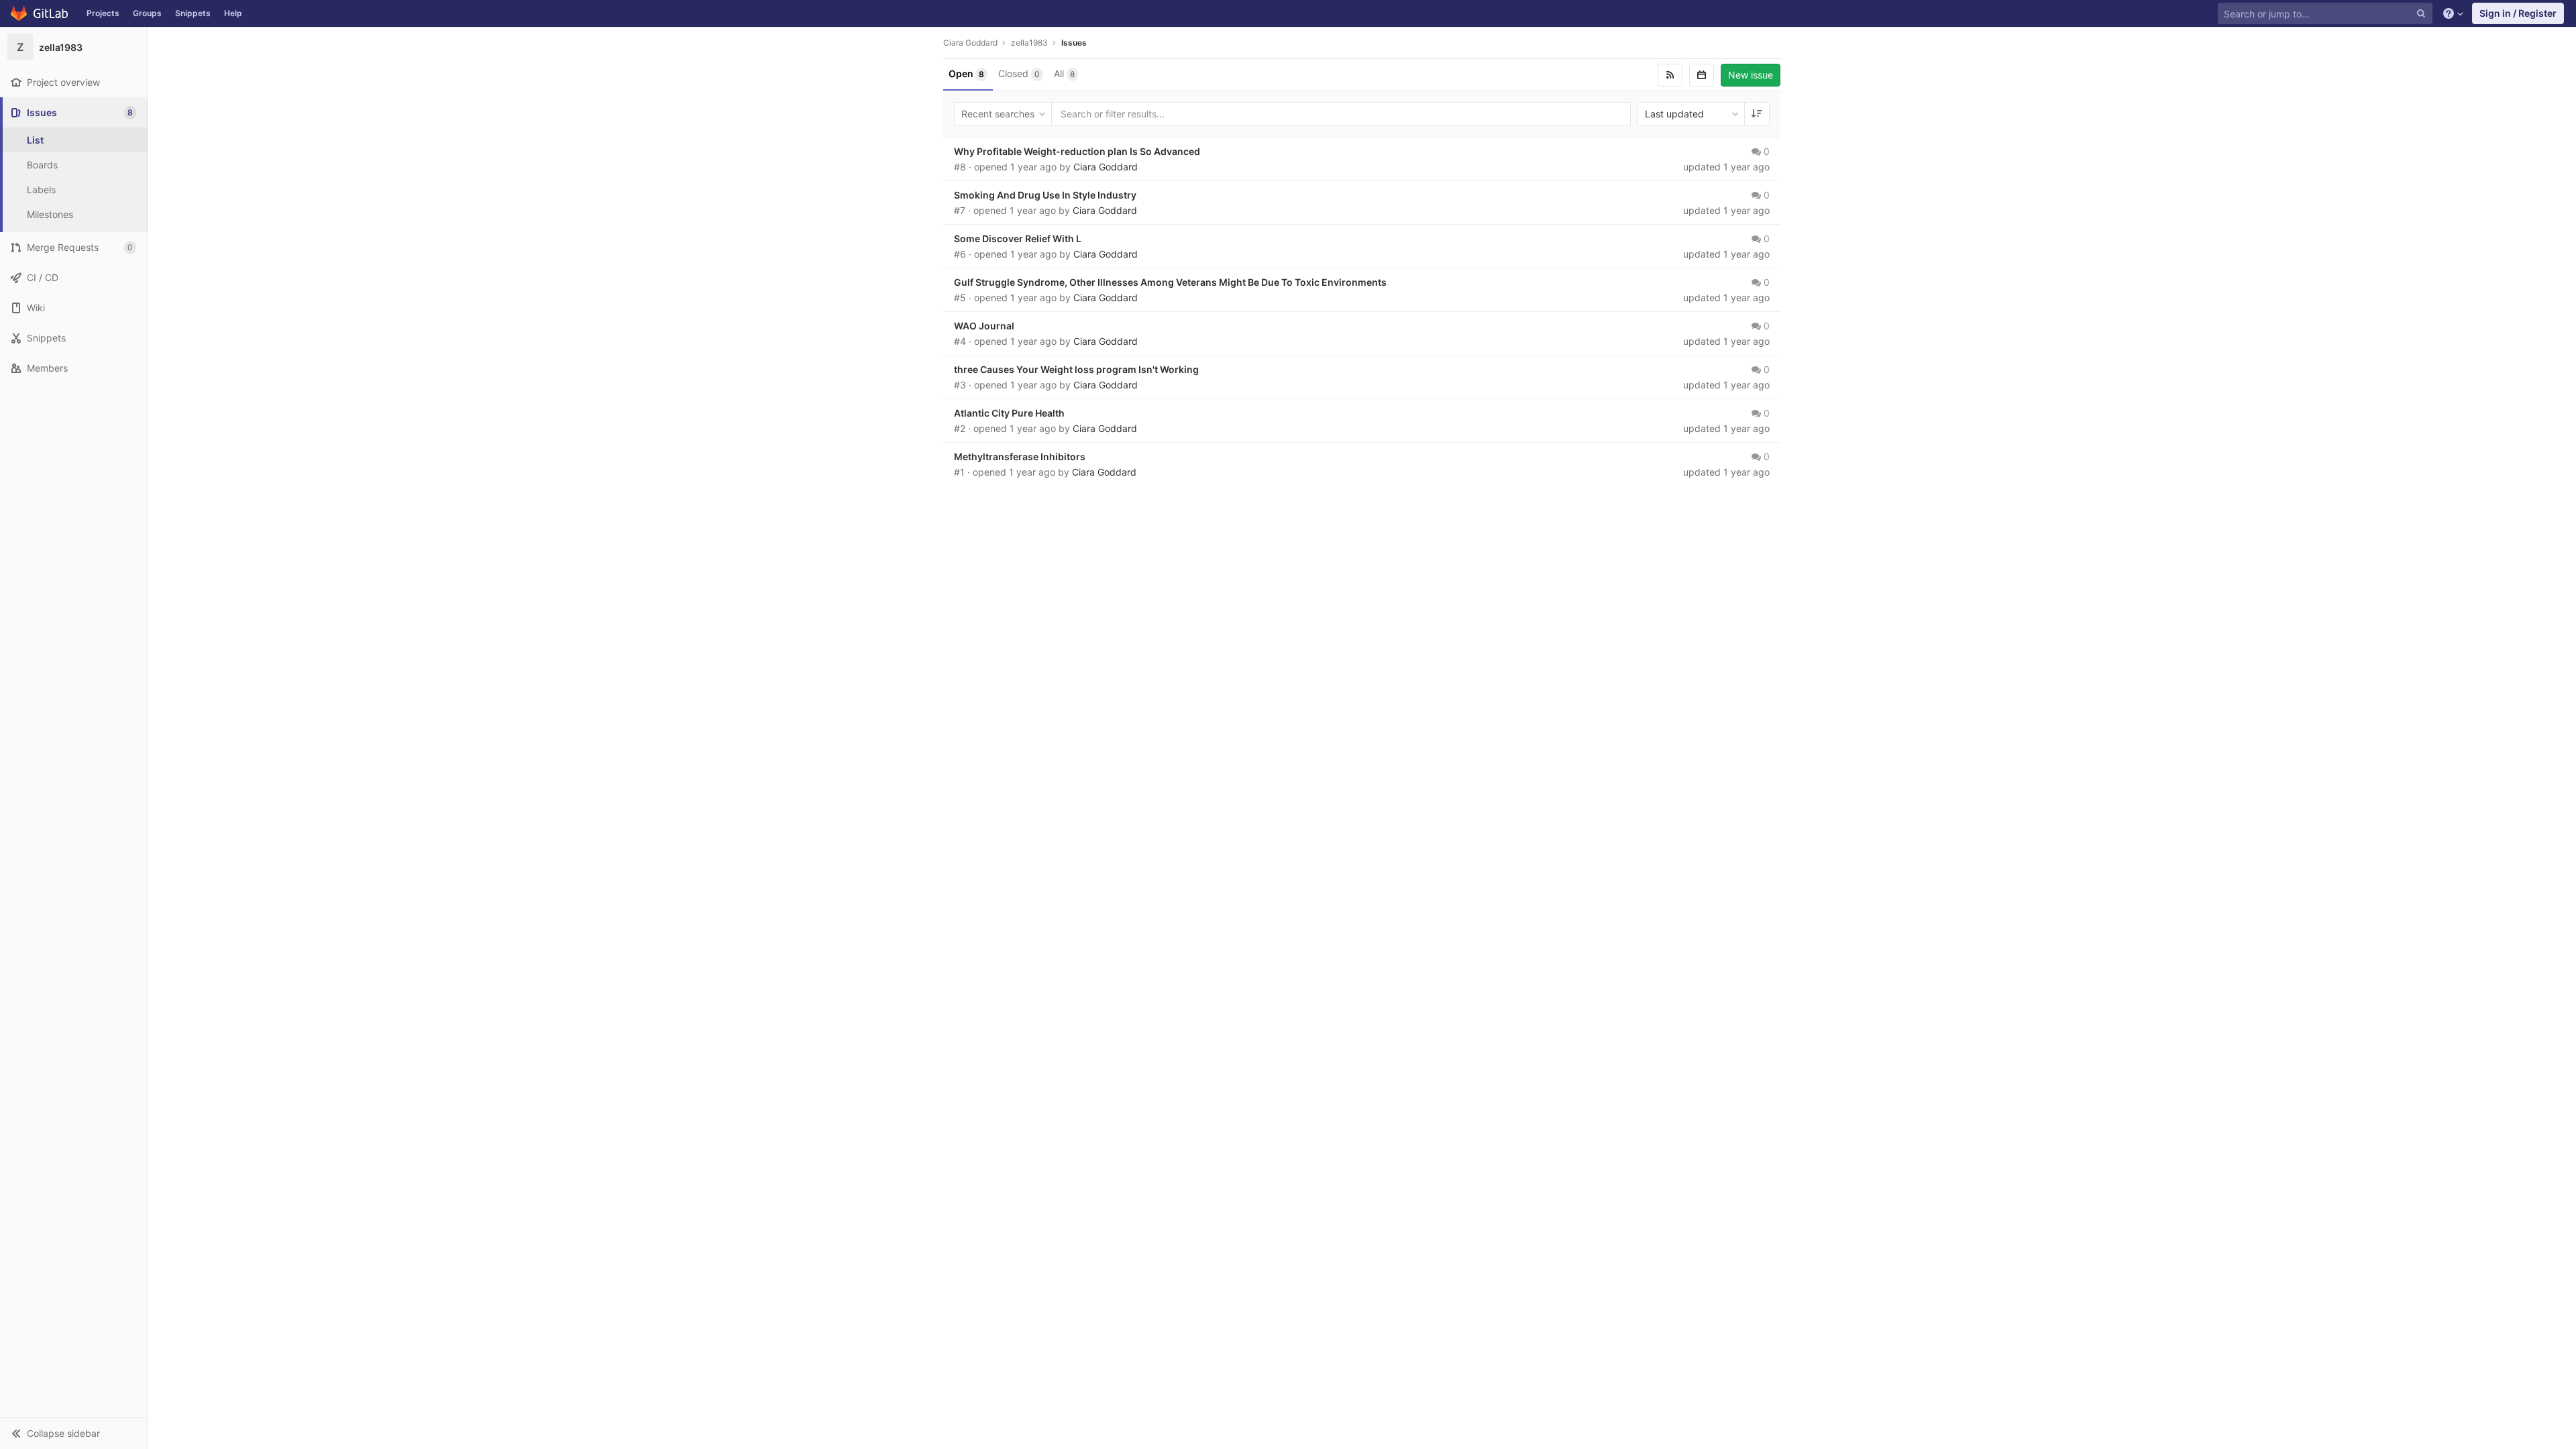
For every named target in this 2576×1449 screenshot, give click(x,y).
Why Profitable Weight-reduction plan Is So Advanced (1077, 151)
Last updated (1674, 114)
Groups (147, 13)
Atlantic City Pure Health (1009, 413)
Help (233, 13)
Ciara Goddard (970, 43)
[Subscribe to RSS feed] (1670, 75)
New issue (1751, 75)
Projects (103, 13)
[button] (73, 1433)
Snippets (193, 13)
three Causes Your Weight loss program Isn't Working (1076, 369)
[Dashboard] (40, 13)
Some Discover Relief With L (1018, 238)
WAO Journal (984, 326)
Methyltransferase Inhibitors (1020, 457)
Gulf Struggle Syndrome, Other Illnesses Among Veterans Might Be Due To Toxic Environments (1170, 282)
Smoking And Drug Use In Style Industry (1045, 195)
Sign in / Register (2518, 13)
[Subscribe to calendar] (1702, 75)
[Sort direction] (1757, 114)
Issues (1074, 43)
